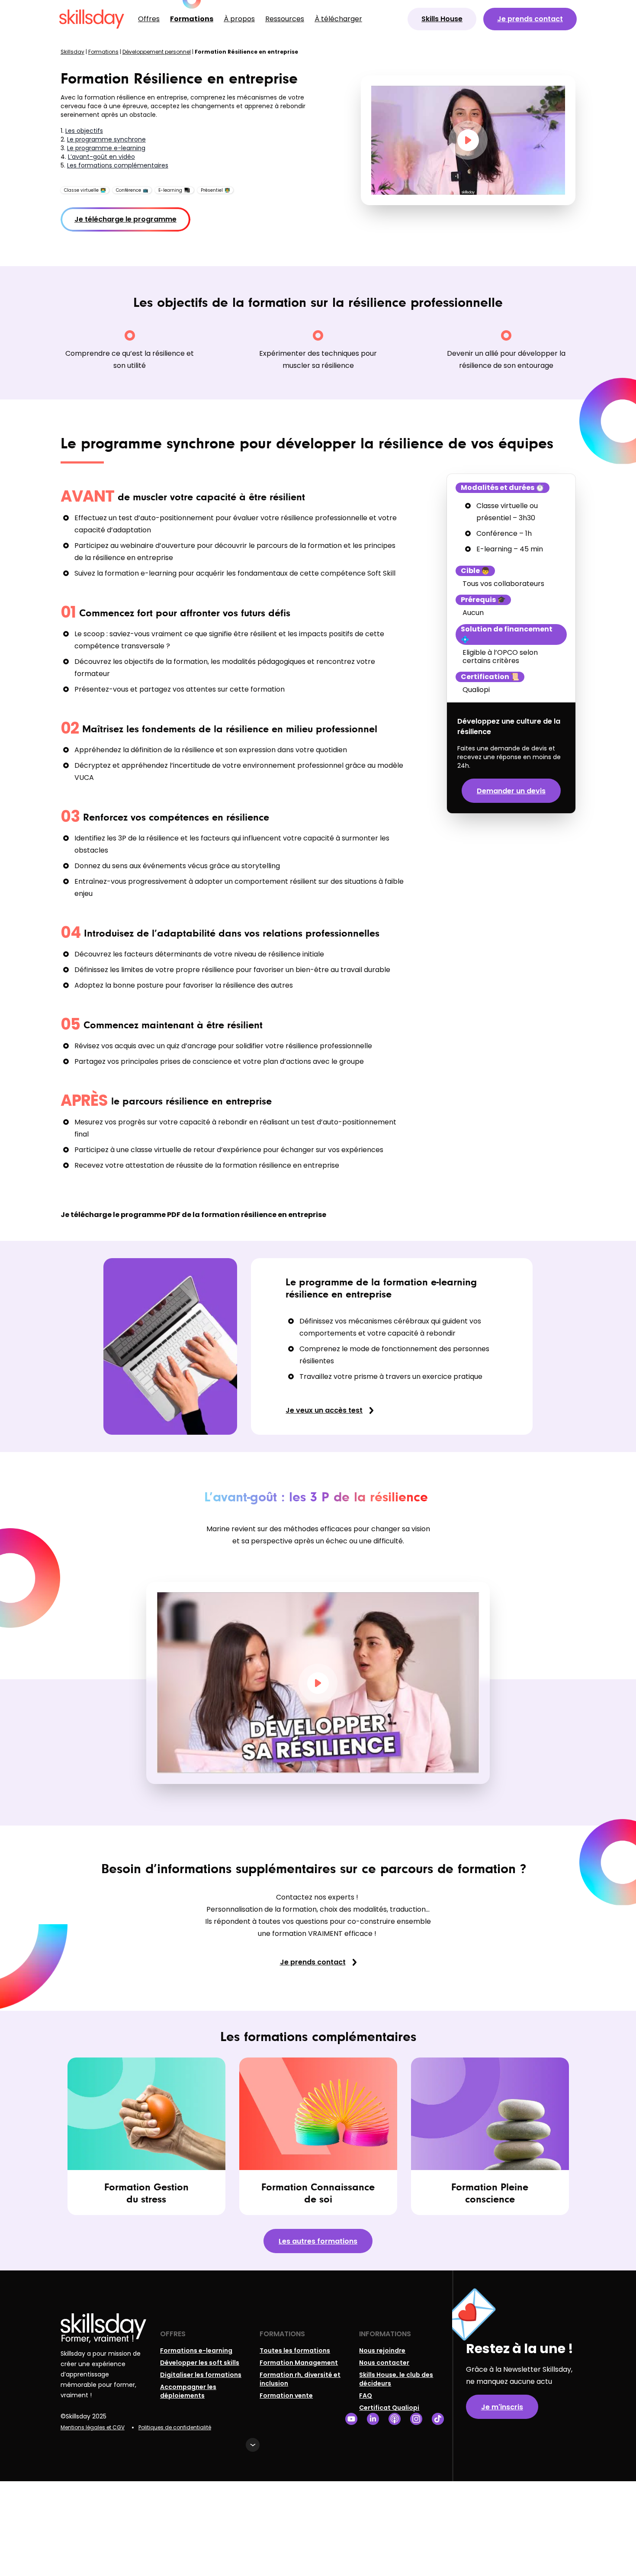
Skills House (442, 19)
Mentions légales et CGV (93, 2427)
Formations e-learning (196, 2351)
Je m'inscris (502, 2407)
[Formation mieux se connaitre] (318, 2136)
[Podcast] (395, 2419)
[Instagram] (416, 2419)
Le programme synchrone (106, 139)
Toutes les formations (295, 2351)
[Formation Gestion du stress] (146, 2136)
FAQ (366, 2396)
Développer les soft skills (200, 2363)
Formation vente (286, 2396)
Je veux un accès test (324, 1410)
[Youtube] (351, 2419)
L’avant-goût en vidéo (101, 157)
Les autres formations (318, 2241)
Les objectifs (84, 131)
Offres (149, 19)
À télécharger (338, 19)
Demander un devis (511, 791)
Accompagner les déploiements (188, 2391)
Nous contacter (384, 2363)
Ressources (285, 19)
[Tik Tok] (438, 2419)
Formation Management (299, 2363)
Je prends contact (530, 19)
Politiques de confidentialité (175, 2427)
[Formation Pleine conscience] (490, 2136)
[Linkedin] (373, 2419)
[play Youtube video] (468, 140)
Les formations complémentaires (118, 165)
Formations (192, 19)
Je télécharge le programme (125, 219)
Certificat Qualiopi (389, 2408)
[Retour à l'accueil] (92, 19)
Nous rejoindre (382, 2351)
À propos (239, 19)
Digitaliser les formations (201, 2375)
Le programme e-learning (106, 148)
